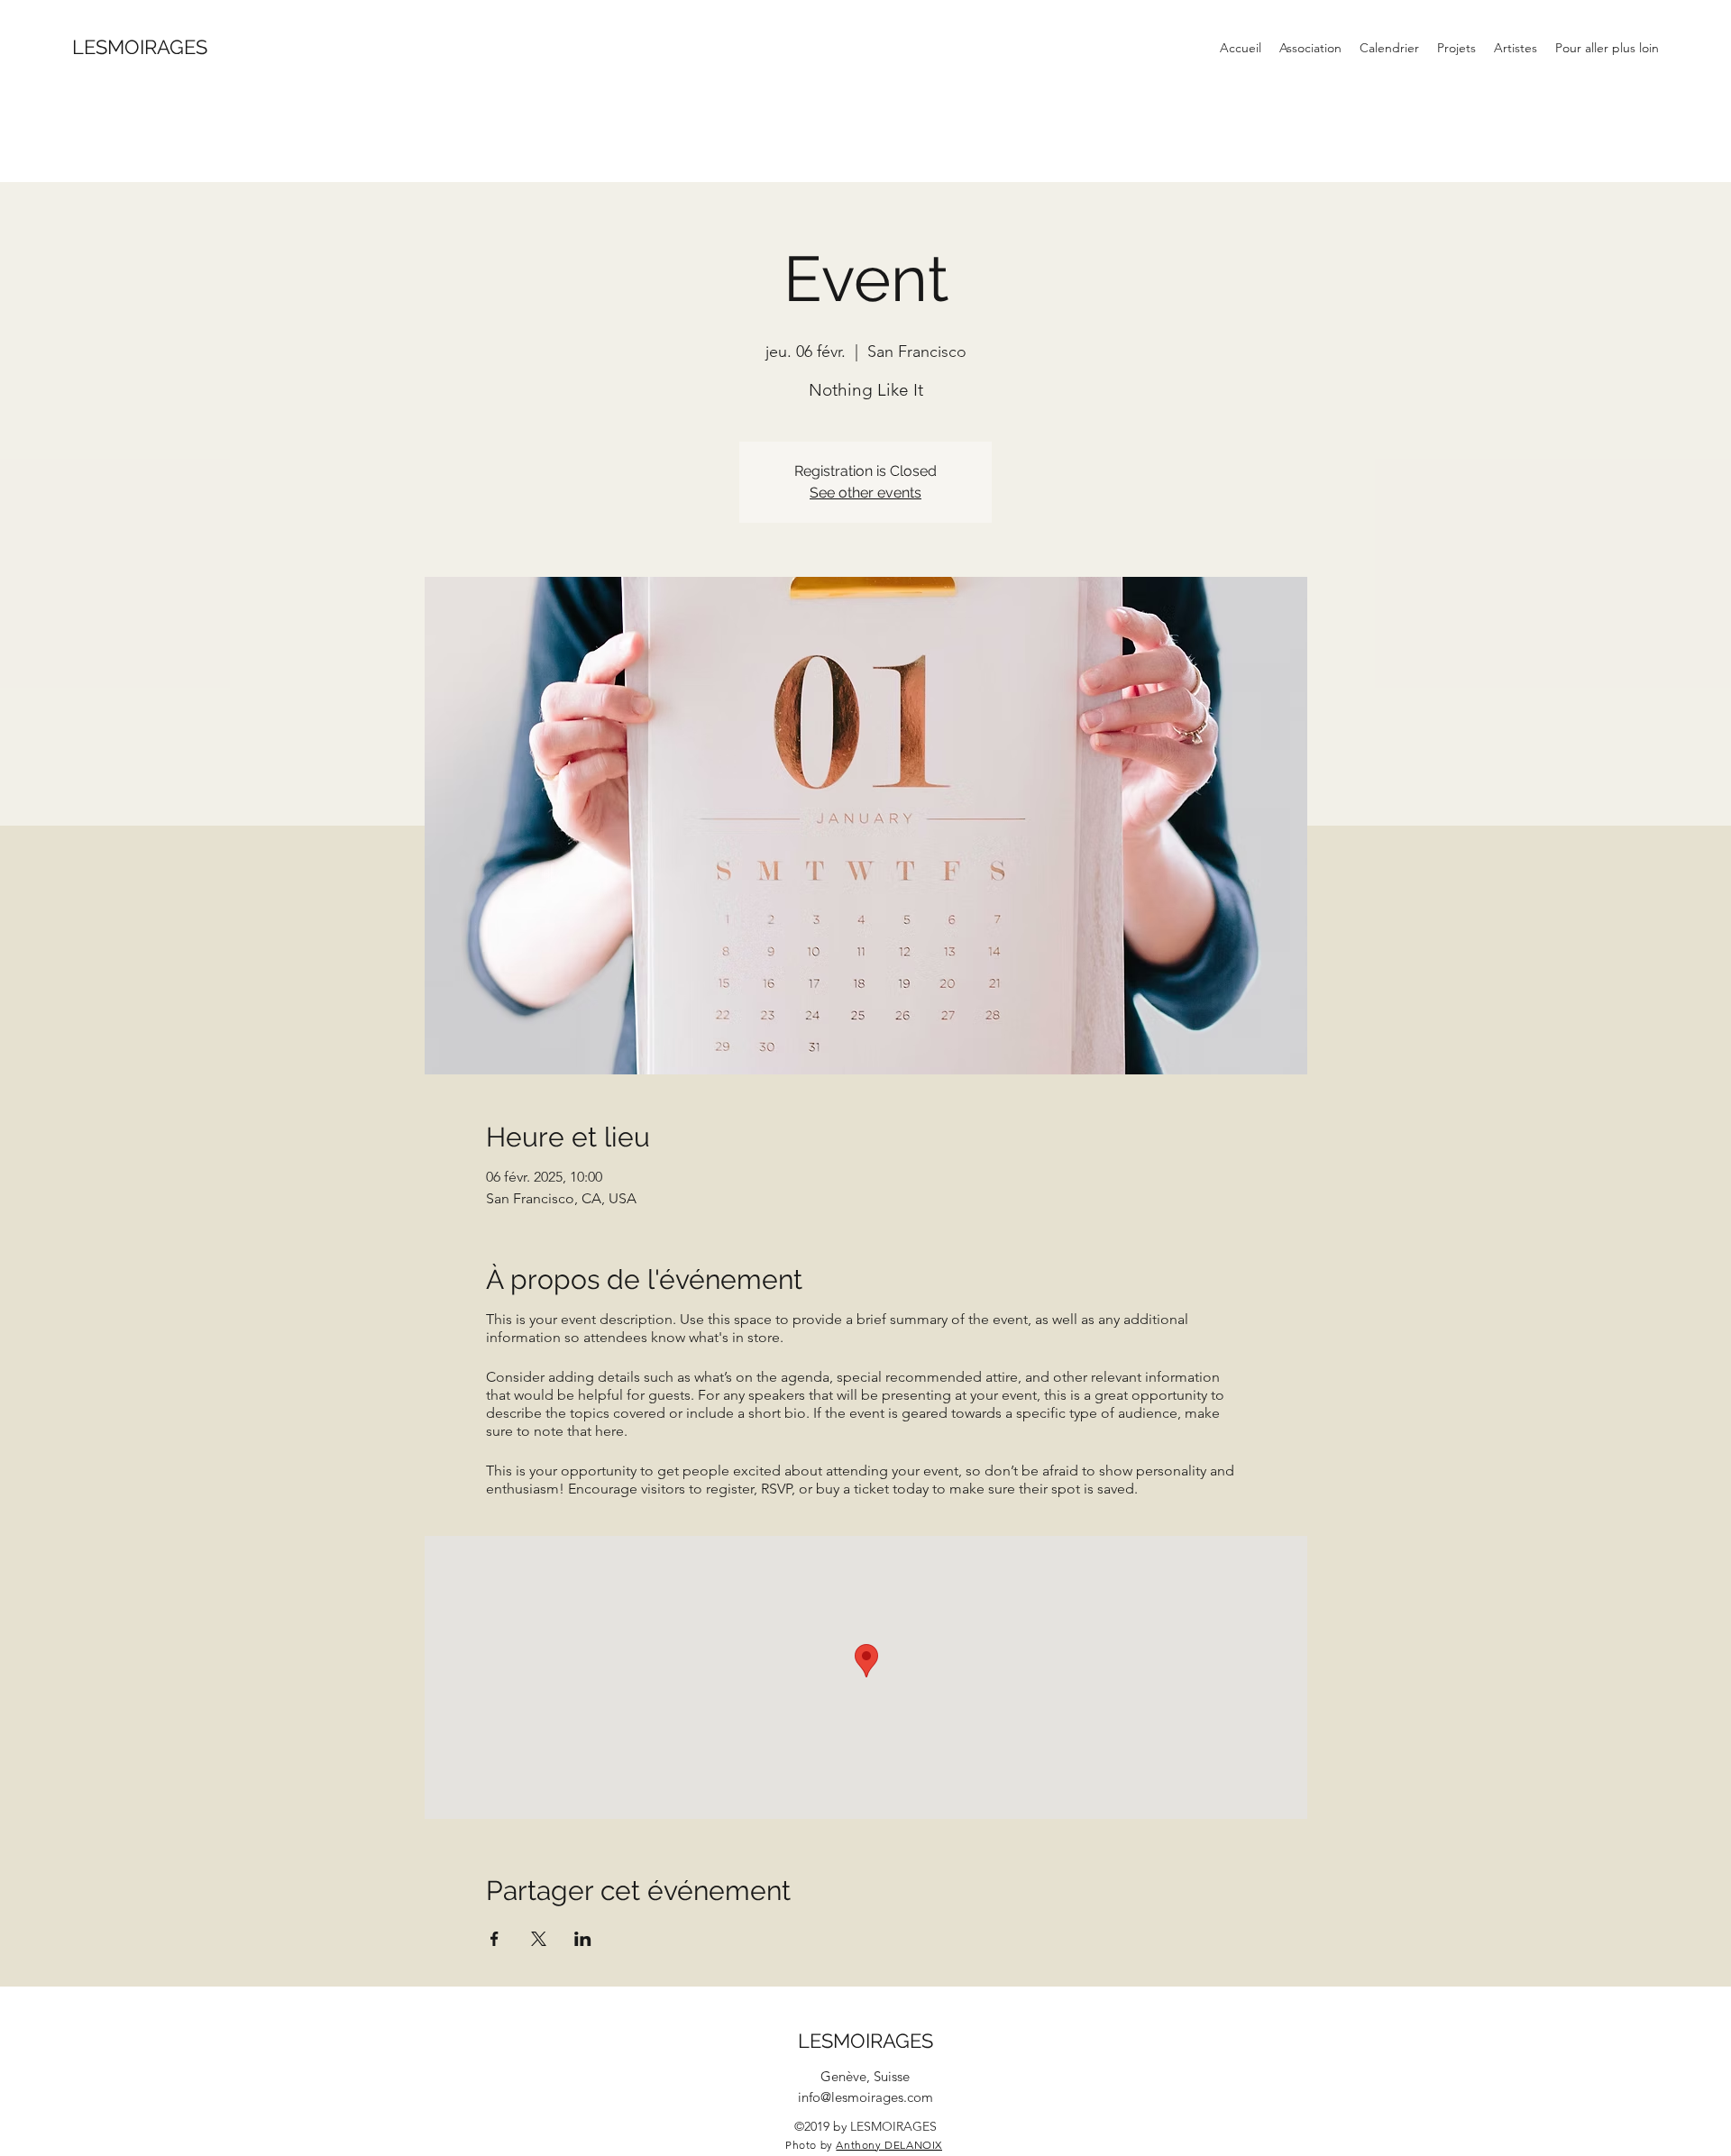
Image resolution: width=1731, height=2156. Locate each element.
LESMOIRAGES (140, 47)
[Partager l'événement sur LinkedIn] (583, 1939)
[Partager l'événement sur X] (539, 1939)
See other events (865, 493)
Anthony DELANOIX (889, 2145)
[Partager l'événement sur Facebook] (495, 1939)
